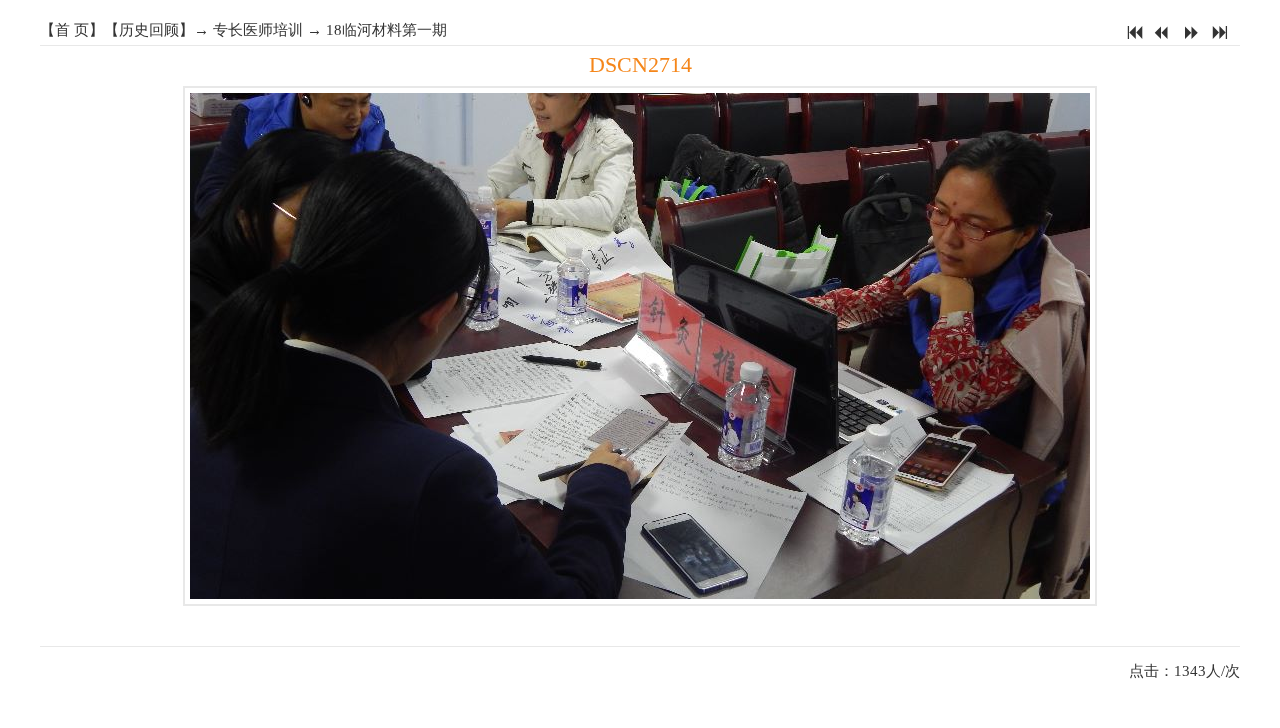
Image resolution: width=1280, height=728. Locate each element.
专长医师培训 (258, 30)
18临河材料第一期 (386, 30)
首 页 (72, 30)
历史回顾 (149, 30)
